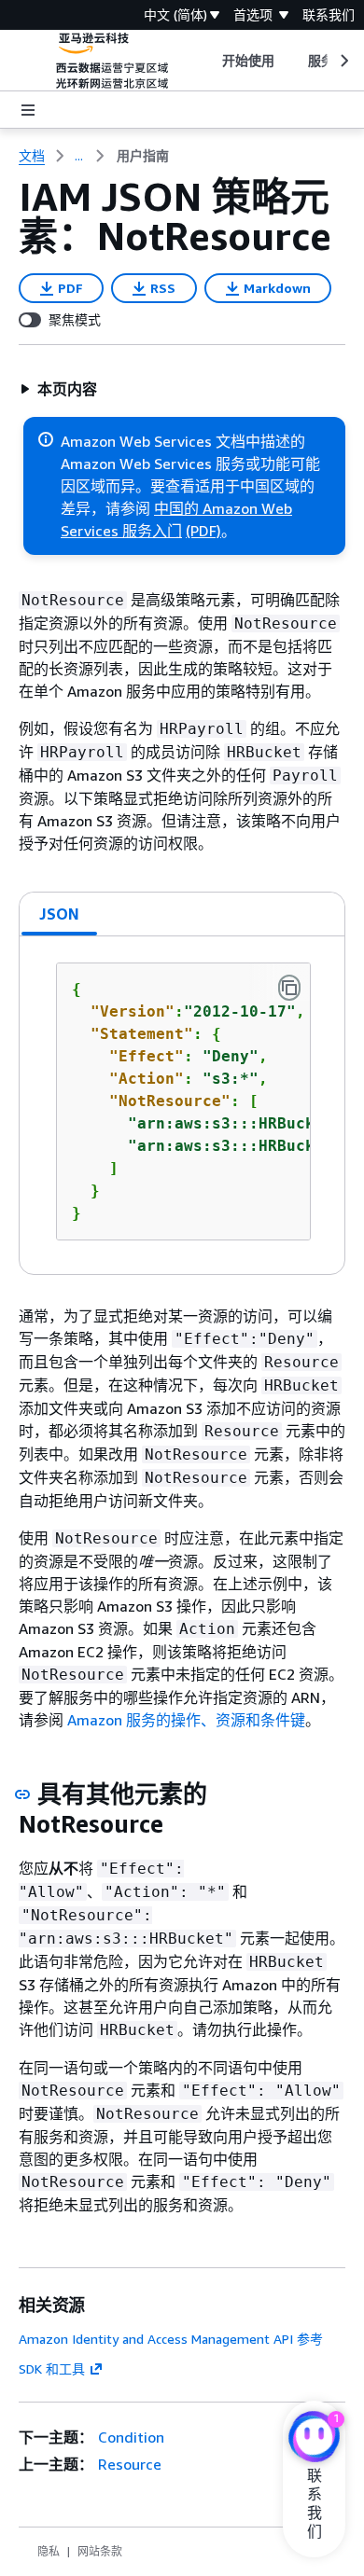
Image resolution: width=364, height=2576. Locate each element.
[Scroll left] (208, 61)
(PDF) (203, 531)
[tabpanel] (182, 1105)
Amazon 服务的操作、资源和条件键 (186, 1720)
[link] (143, 156)
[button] (58, 389)
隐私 (49, 2551)
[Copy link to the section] (22, 1794)
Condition (131, 2437)
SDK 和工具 (52, 2368)
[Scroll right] (343, 61)
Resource (130, 2464)
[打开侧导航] (28, 110)
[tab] (60, 914)
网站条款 (100, 2551)
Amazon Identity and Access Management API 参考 (171, 2339)
